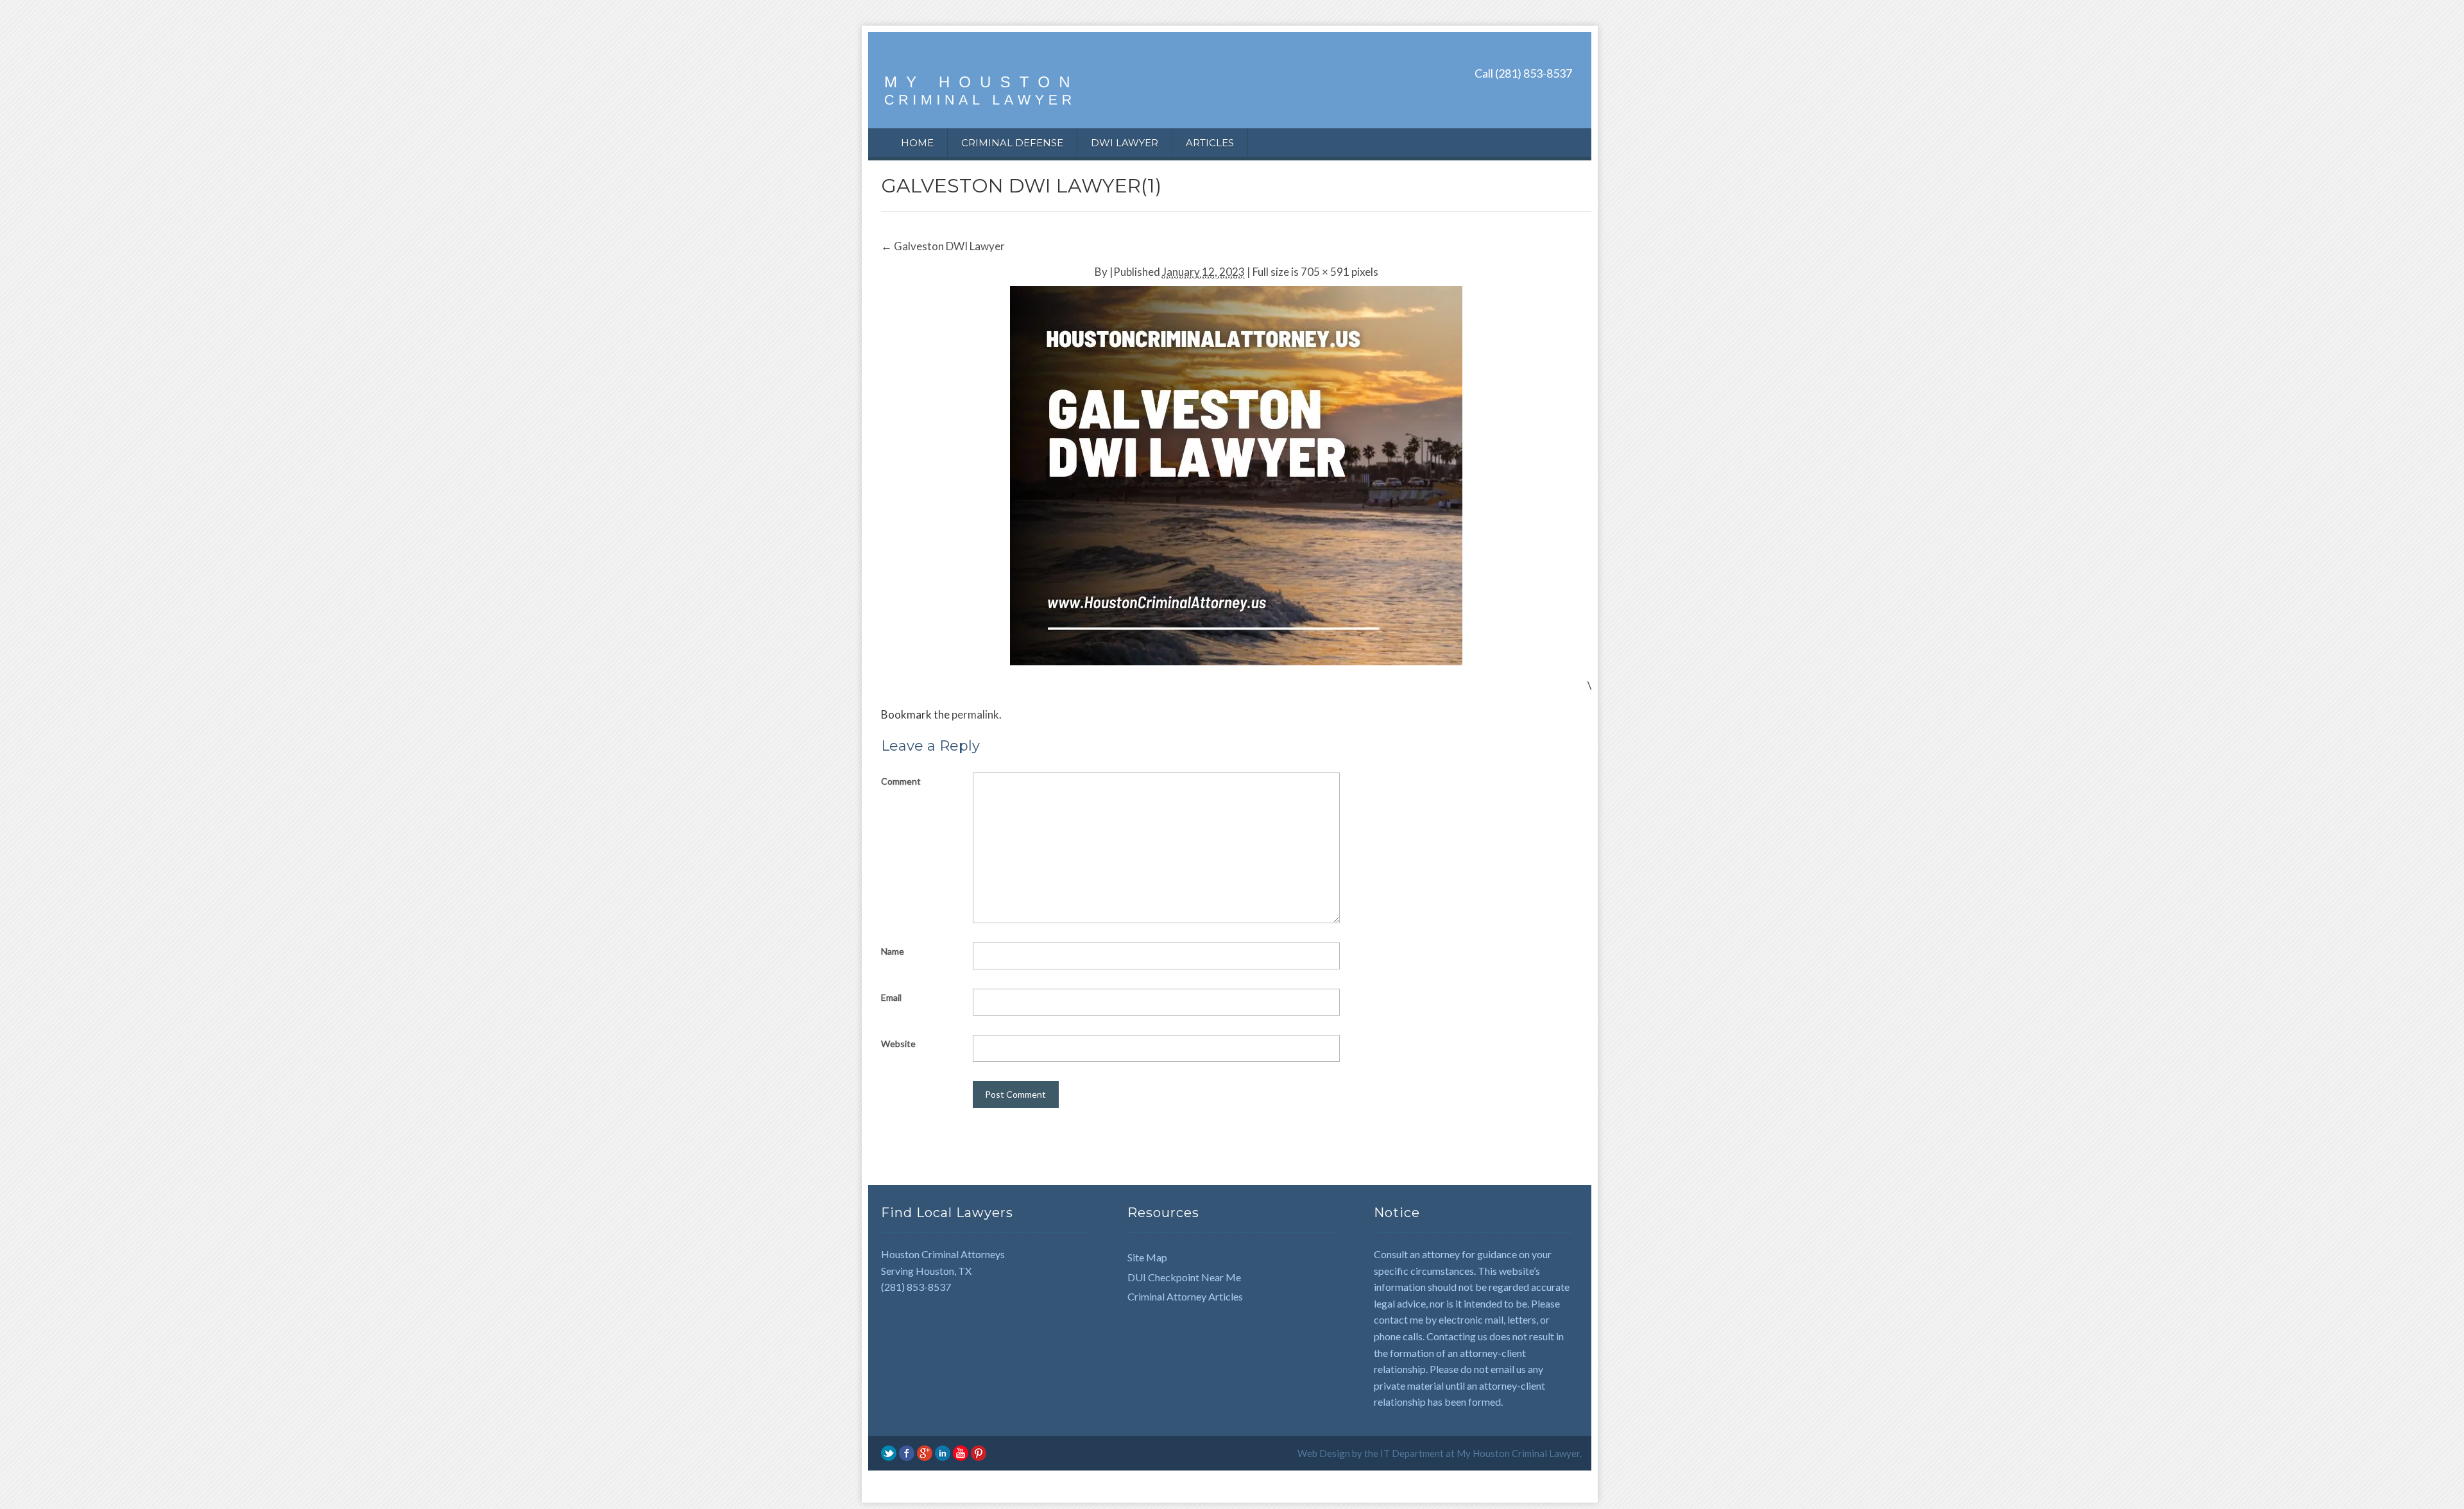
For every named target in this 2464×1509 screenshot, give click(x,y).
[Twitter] (889, 1452)
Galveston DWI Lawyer (943, 246)
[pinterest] (979, 1452)
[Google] (925, 1452)
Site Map (1147, 1257)
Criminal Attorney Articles (1185, 1296)
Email (891, 997)
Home (917, 143)
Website (898, 1044)
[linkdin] (943, 1452)
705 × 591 (1325, 272)
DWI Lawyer (1125, 143)
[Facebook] (907, 1452)
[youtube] (961, 1452)
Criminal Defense (1012, 143)
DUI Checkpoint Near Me (1184, 1277)
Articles (1210, 143)
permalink (975, 714)
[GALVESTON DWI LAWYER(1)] (1236, 474)
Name (893, 951)
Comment (901, 781)
